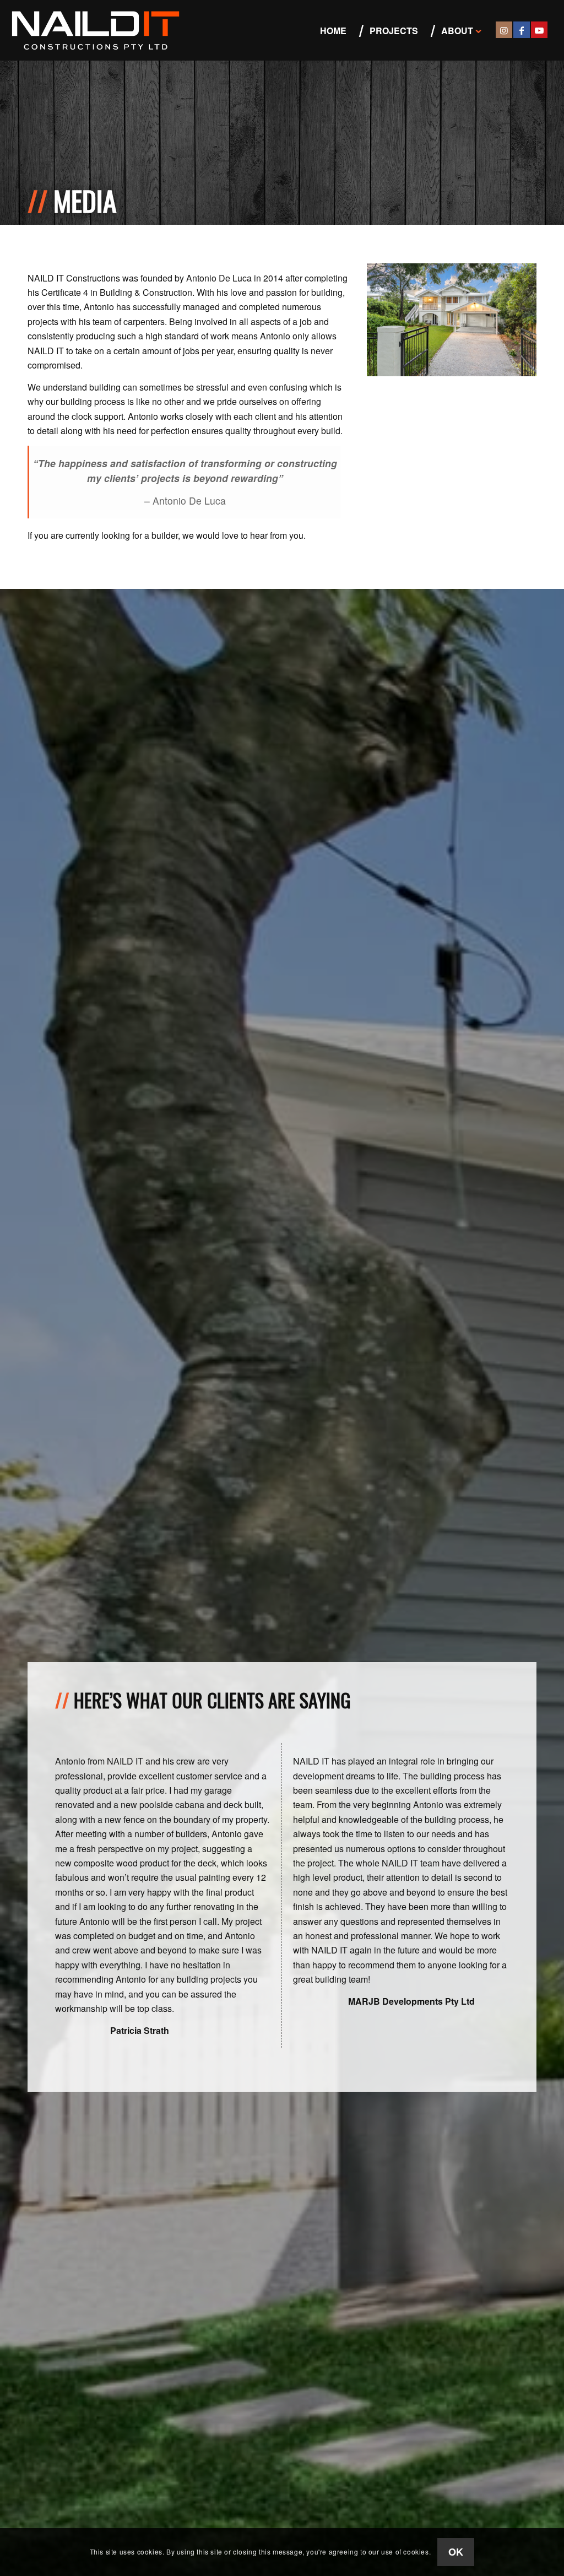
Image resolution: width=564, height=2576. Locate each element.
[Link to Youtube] (539, 30)
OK (456, 2552)
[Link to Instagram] (504, 30)
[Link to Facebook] (522, 30)
